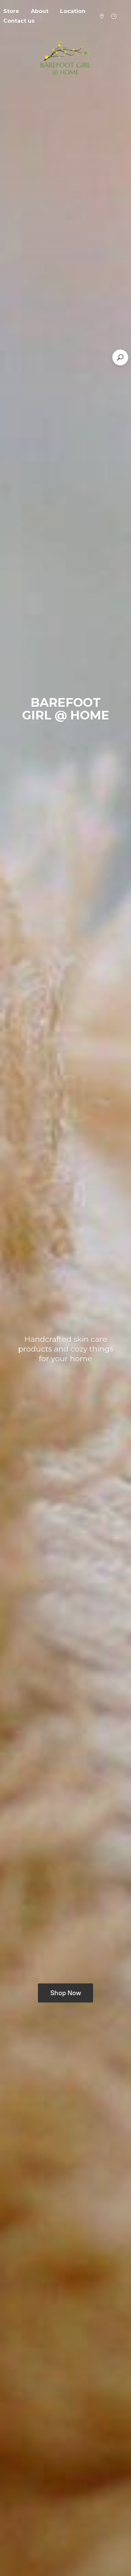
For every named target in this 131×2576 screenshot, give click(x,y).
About (40, 11)
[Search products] (120, 357)
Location (73, 11)
